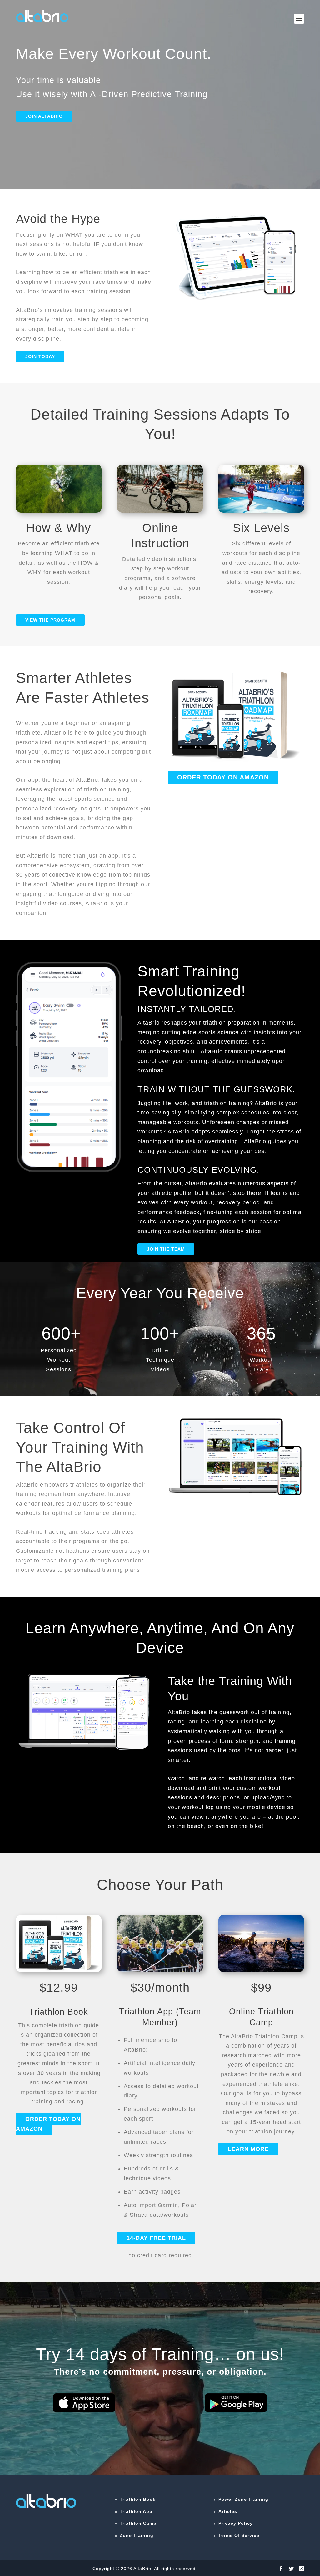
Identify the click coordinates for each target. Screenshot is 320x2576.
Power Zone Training (243, 2499)
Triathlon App (136, 2511)
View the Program (50, 620)
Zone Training (137, 2535)
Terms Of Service (239, 2535)
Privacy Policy (236, 2523)
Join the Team (166, 1249)
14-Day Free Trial (156, 2238)
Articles (228, 2511)
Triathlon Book (138, 2499)
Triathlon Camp (138, 2523)
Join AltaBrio (44, 116)
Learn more (248, 2149)
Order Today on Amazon (223, 777)
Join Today (40, 356)
